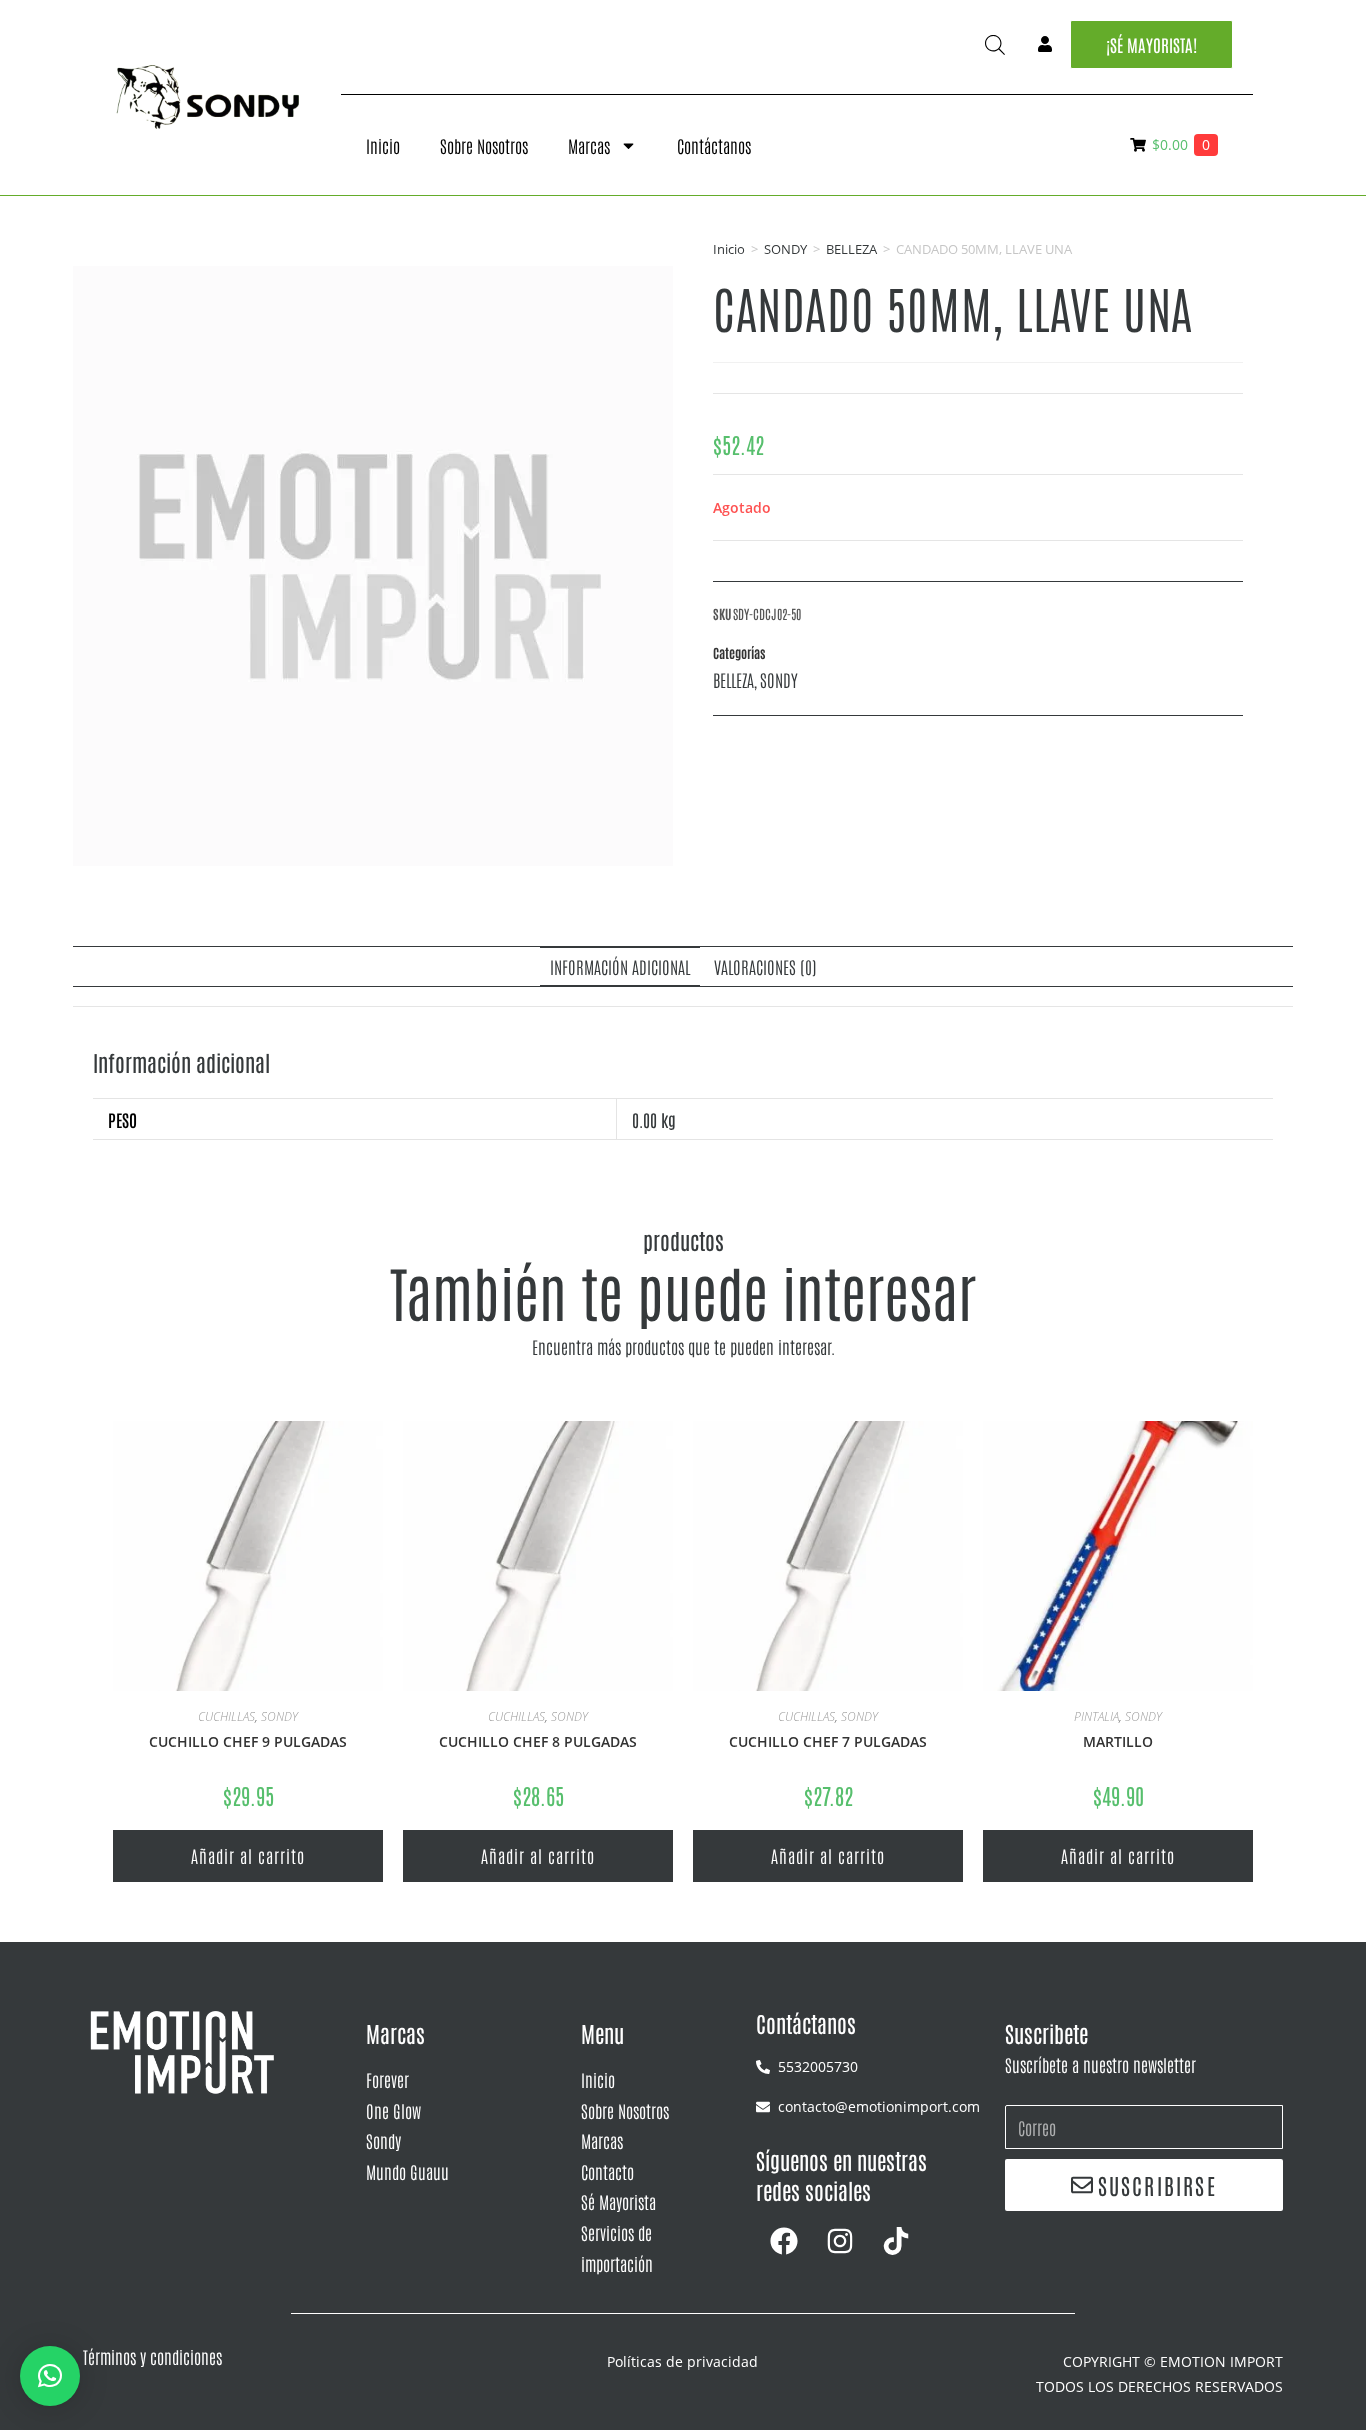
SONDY (785, 249)
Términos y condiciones (152, 2356)
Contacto (607, 2171)
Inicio (383, 145)
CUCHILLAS (226, 1716)
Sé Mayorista (618, 2201)
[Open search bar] (995, 44)
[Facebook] (784, 2241)
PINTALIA (1096, 1716)
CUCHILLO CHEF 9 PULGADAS (248, 1741)
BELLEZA (851, 249)
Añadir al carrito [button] (248, 1855)
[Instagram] (840, 2241)
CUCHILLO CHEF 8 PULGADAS (538, 1741)
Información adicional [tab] (620, 966)
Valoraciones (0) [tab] (765, 966)
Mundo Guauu (407, 2171)
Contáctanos (714, 145)
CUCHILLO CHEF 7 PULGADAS (828, 1741)
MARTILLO (1118, 1741)
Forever (387, 2079)
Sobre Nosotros (484, 145)
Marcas (589, 145)
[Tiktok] (896, 2241)
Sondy (383, 2140)
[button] (50, 2376)
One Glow (393, 2110)
